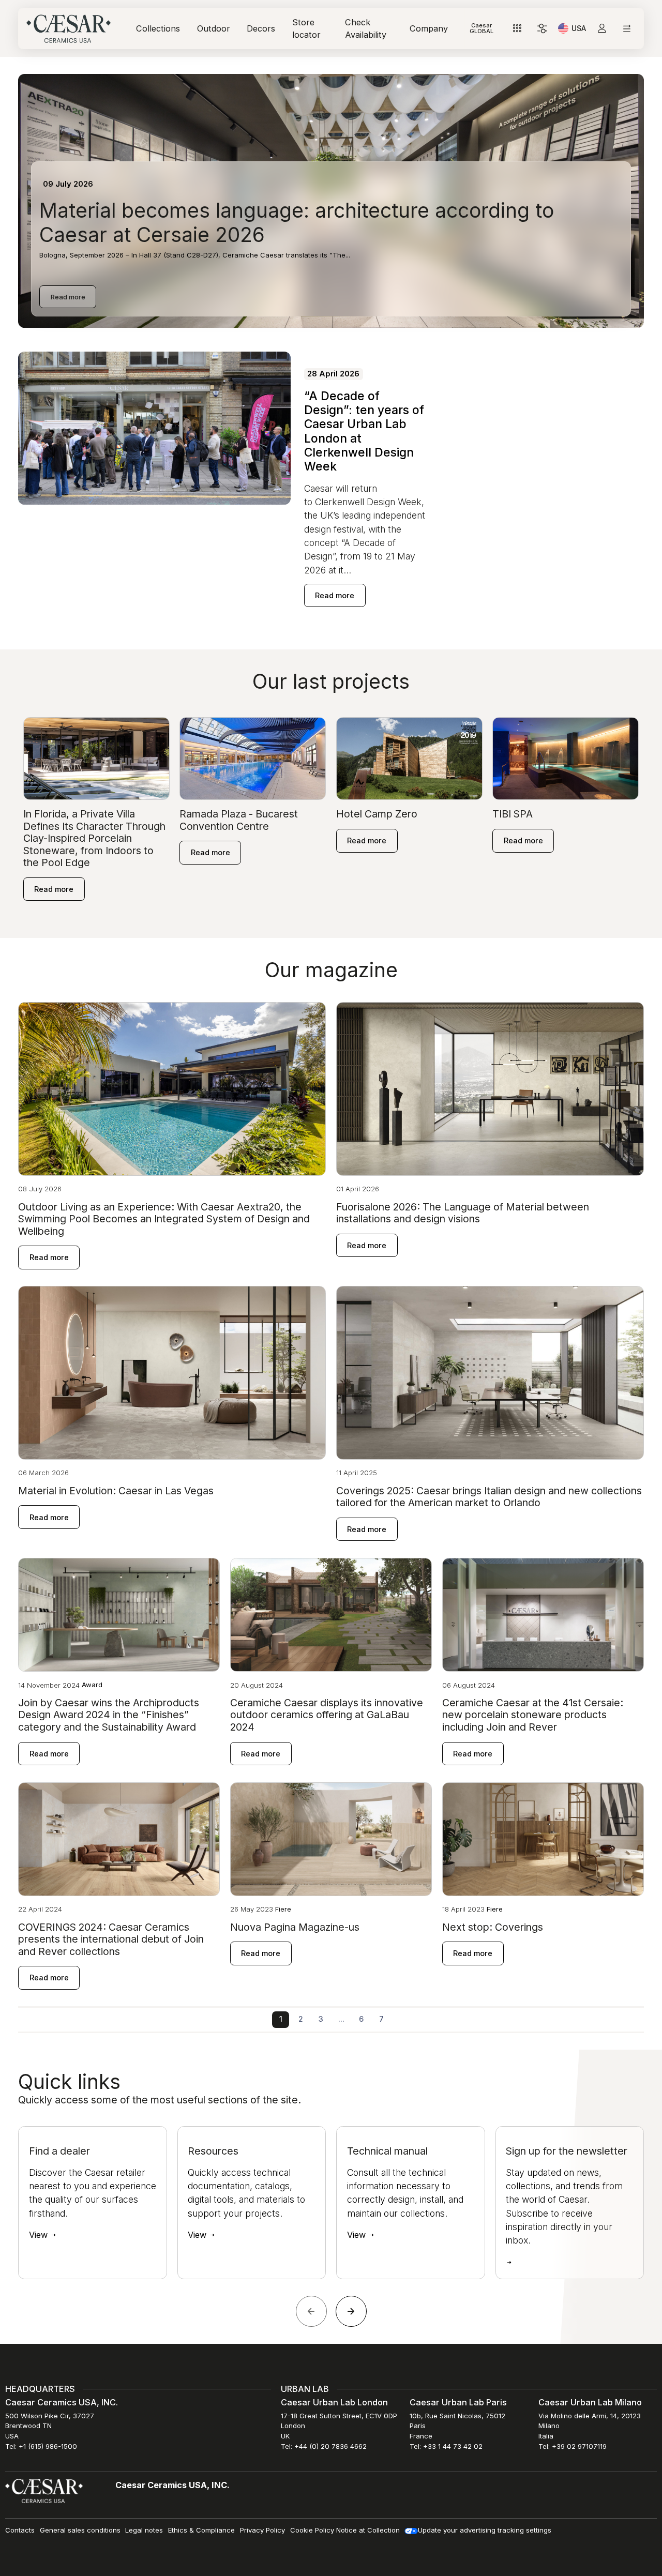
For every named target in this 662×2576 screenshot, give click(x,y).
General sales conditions (80, 2530)
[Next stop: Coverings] (543, 1838)
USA (579, 30)
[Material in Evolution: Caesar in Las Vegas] (172, 1372)
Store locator (306, 28)
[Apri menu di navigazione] (627, 29)
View (40, 2235)
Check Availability (366, 28)
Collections (158, 28)
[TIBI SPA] (566, 758)
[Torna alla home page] (44, 2491)
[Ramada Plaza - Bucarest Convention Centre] (253, 758)
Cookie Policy (312, 2530)
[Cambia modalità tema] (542, 29)
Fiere (283, 1909)
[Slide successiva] (351, 2311)
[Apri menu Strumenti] (517, 29)
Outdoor (214, 28)
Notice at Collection (368, 2530)
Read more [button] (335, 595)
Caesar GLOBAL (482, 28)
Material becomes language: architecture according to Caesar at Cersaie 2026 (297, 222)
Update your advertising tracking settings (485, 2530)
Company (429, 28)
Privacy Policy (262, 2530)
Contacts (20, 2530)
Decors (261, 28)
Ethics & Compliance (201, 2530)
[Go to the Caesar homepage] (69, 29)
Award (92, 1685)
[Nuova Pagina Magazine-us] (331, 1838)
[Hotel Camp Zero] (409, 758)
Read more (68, 297)
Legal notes (144, 2530)
